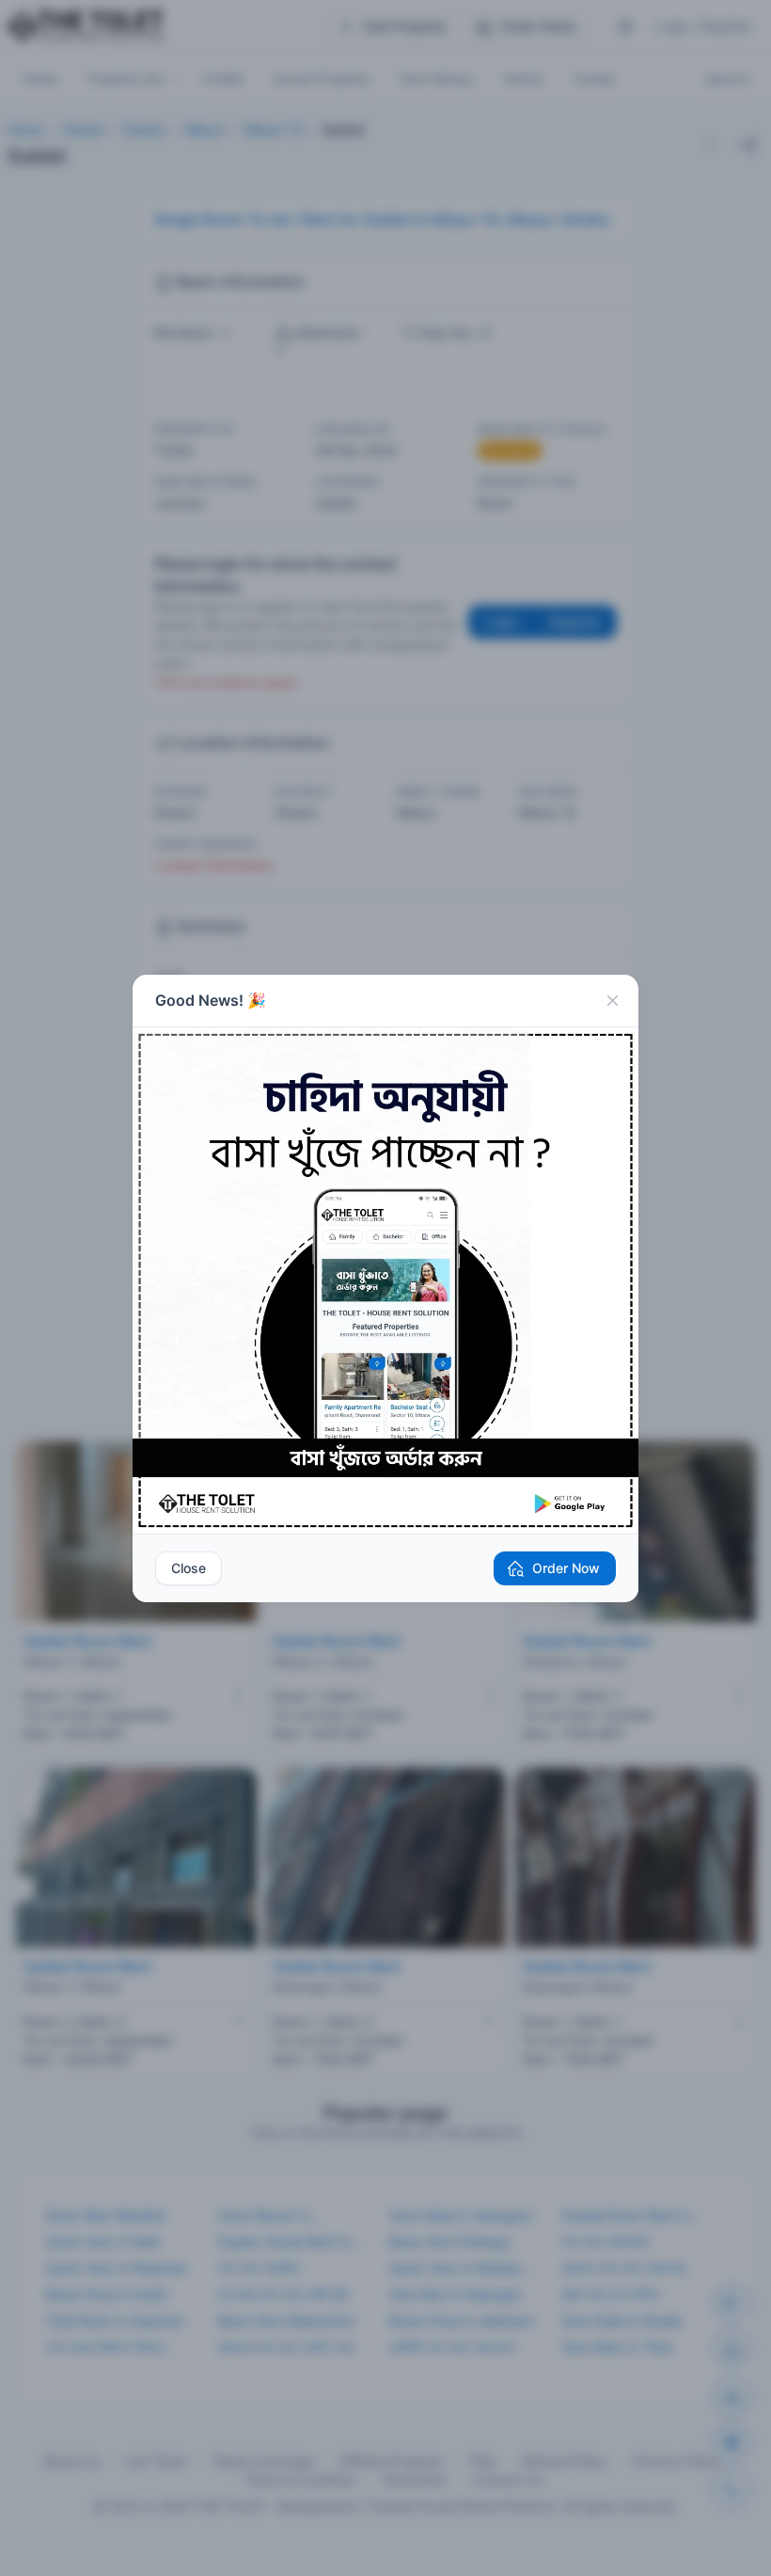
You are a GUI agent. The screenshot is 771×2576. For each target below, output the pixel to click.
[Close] (612, 1001)
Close (189, 1568)
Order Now (566, 1568)
